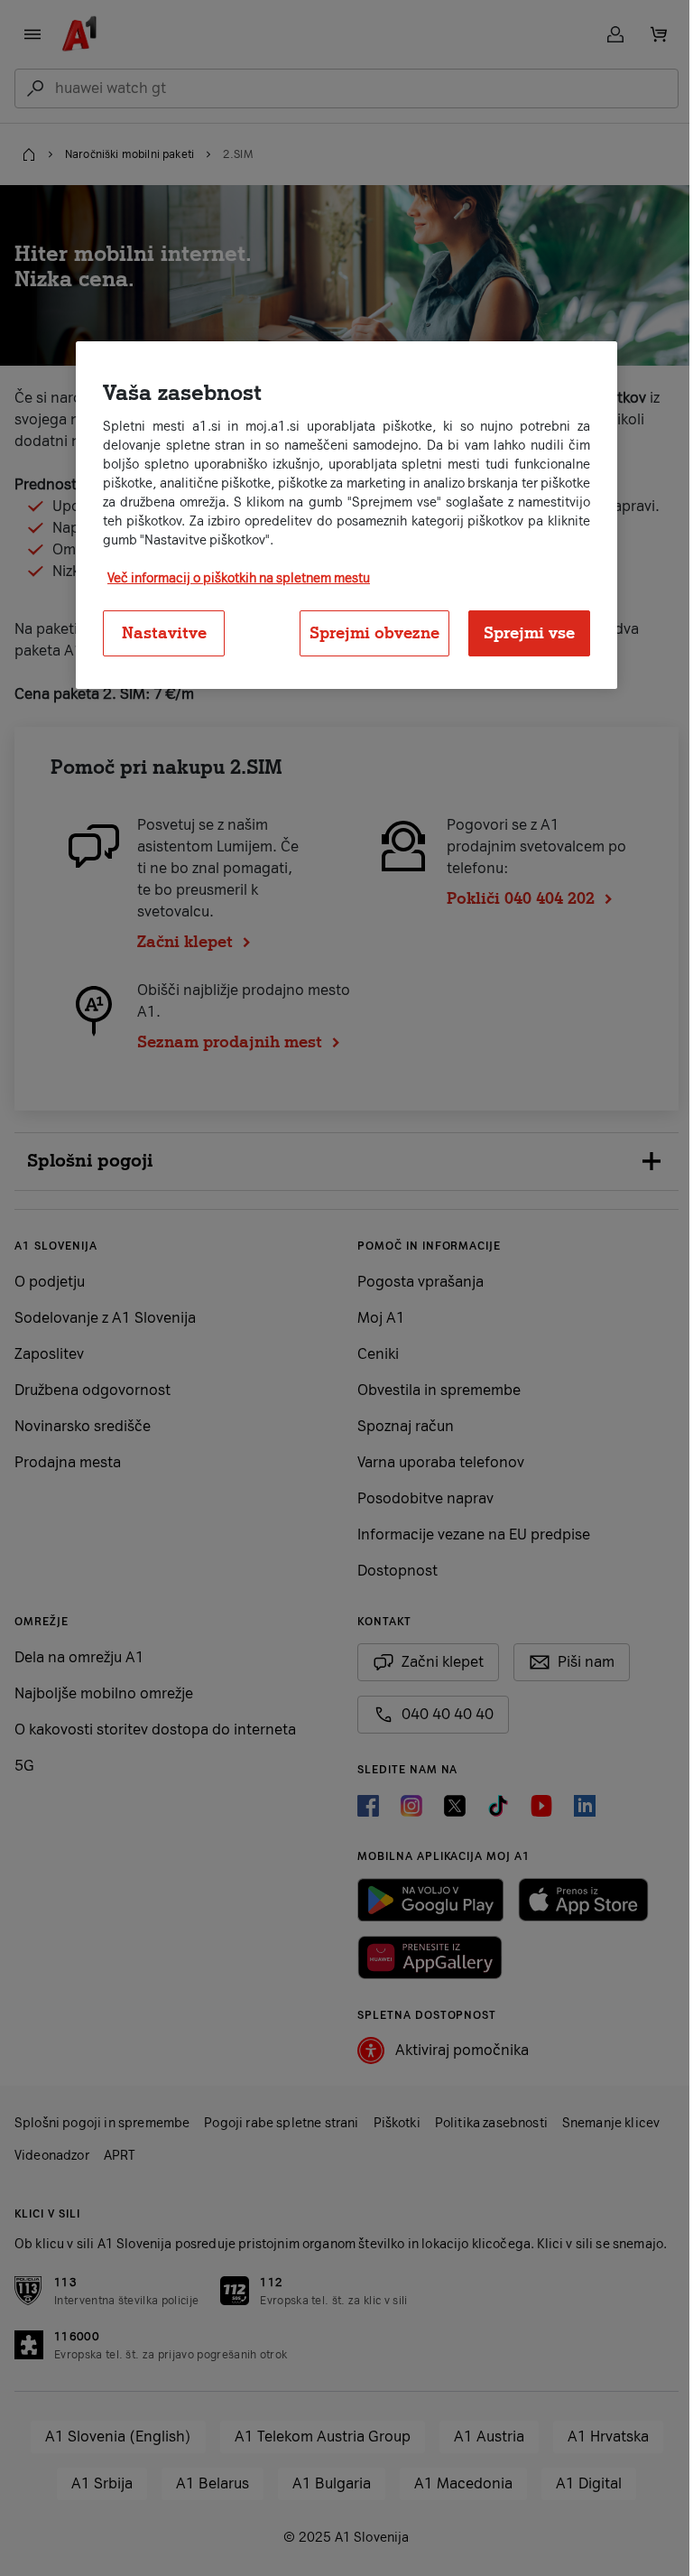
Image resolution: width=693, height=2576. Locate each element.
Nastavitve (157, 633)
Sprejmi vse (523, 633)
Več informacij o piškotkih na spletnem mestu (232, 578)
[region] (340, 515)
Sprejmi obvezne (368, 633)
